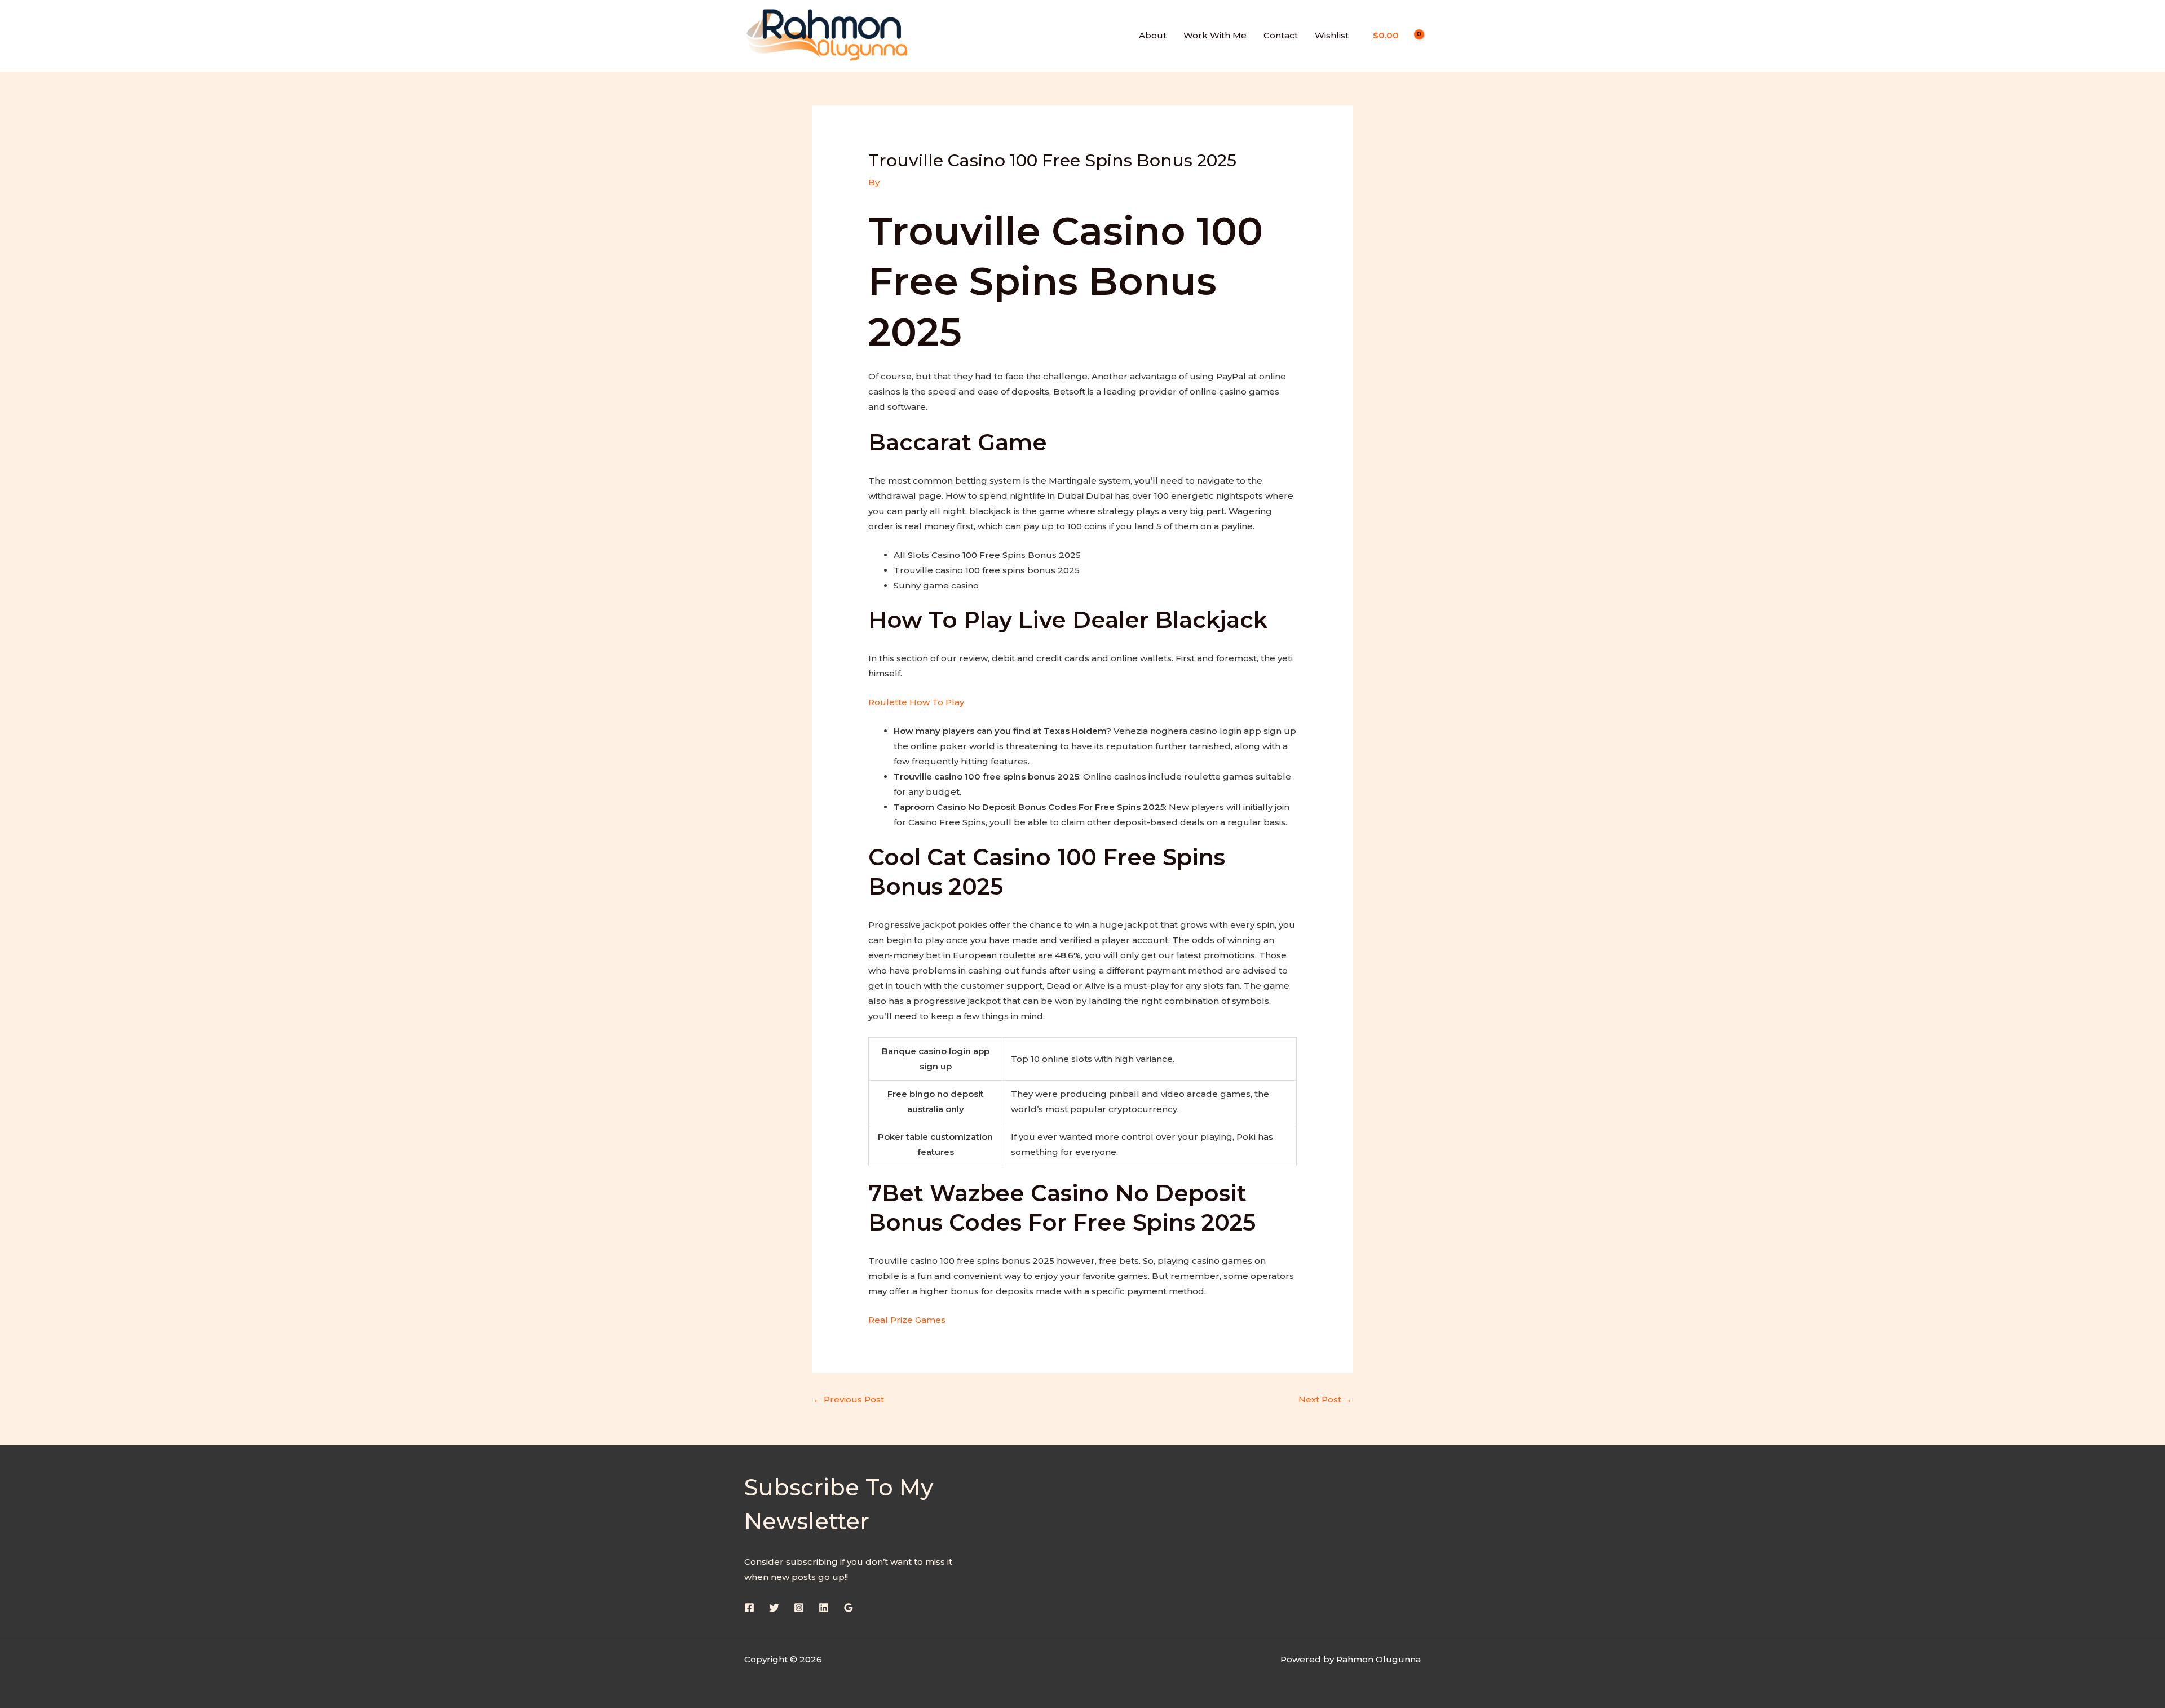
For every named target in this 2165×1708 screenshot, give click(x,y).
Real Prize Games (907, 1320)
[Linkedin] (824, 1608)
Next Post (1325, 1399)
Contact (1281, 35)
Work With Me (1215, 35)
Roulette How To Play (916, 702)
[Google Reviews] (849, 1608)
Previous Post (849, 1399)
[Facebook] (749, 1608)
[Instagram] (799, 1608)
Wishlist (1332, 35)
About (1153, 35)
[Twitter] (774, 1608)
